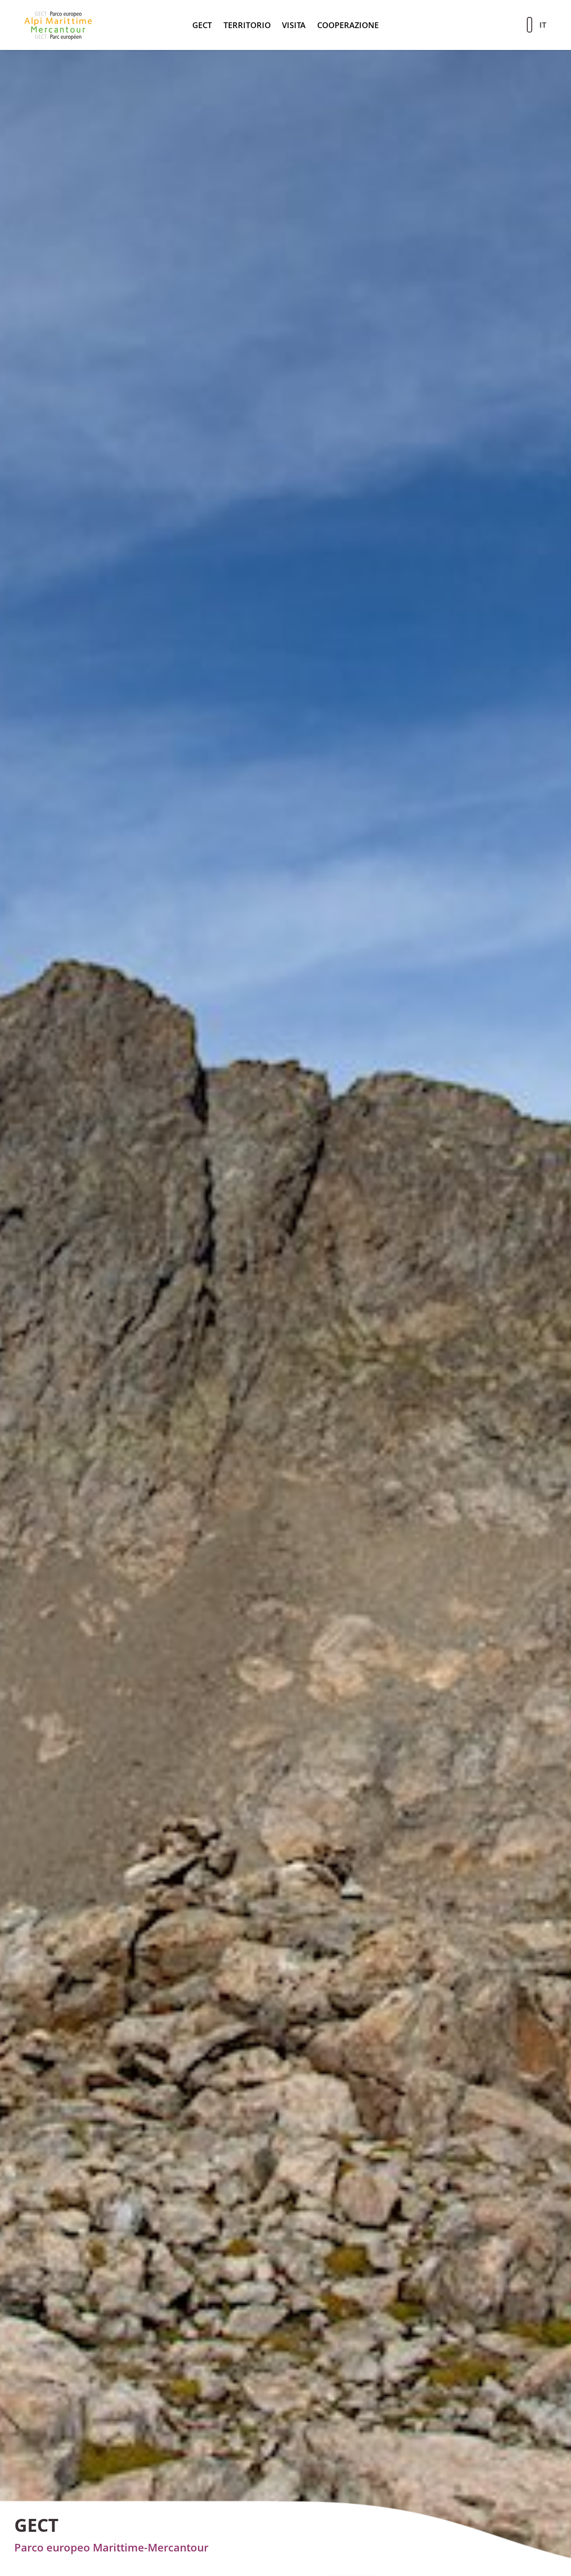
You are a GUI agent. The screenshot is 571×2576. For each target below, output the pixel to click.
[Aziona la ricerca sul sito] (530, 25)
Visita (294, 25)
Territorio (247, 25)
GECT (202, 25)
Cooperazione (348, 25)
